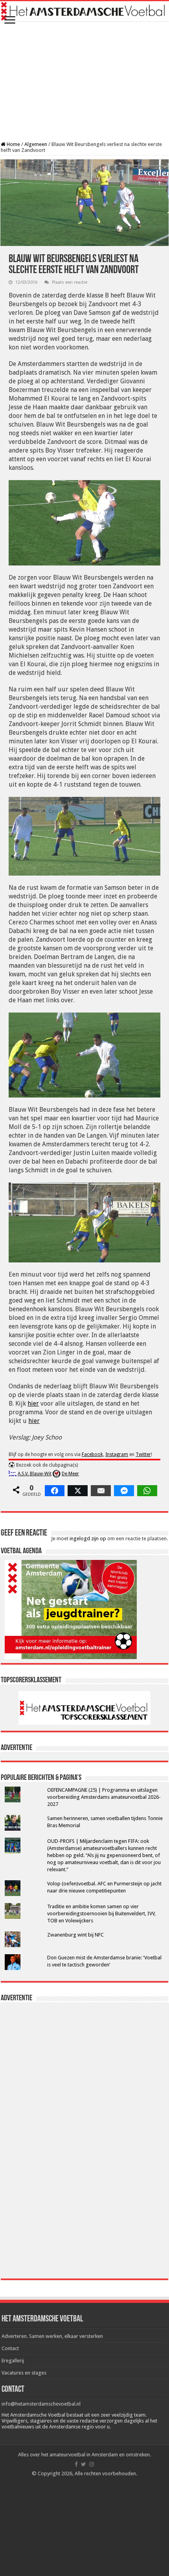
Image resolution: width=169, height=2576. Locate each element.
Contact (10, 2348)
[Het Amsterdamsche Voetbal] (84, 11)
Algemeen (36, 144)
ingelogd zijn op (88, 1538)
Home (13, 144)
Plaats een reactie (70, 282)
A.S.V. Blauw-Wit (35, 1474)
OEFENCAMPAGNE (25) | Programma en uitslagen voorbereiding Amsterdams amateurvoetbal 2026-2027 (104, 1797)
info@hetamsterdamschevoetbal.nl (41, 2404)
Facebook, (93, 1454)
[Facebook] (76, 2464)
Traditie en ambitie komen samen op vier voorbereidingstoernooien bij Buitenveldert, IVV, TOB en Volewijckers (101, 1914)
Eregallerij (13, 2361)
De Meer (70, 1474)
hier (33, 1403)
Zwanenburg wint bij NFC (75, 1935)
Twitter (143, 1454)
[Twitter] (84, 2464)
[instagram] (92, 2464)
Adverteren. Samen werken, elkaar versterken (52, 2336)
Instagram (117, 1454)
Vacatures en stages (24, 2373)
